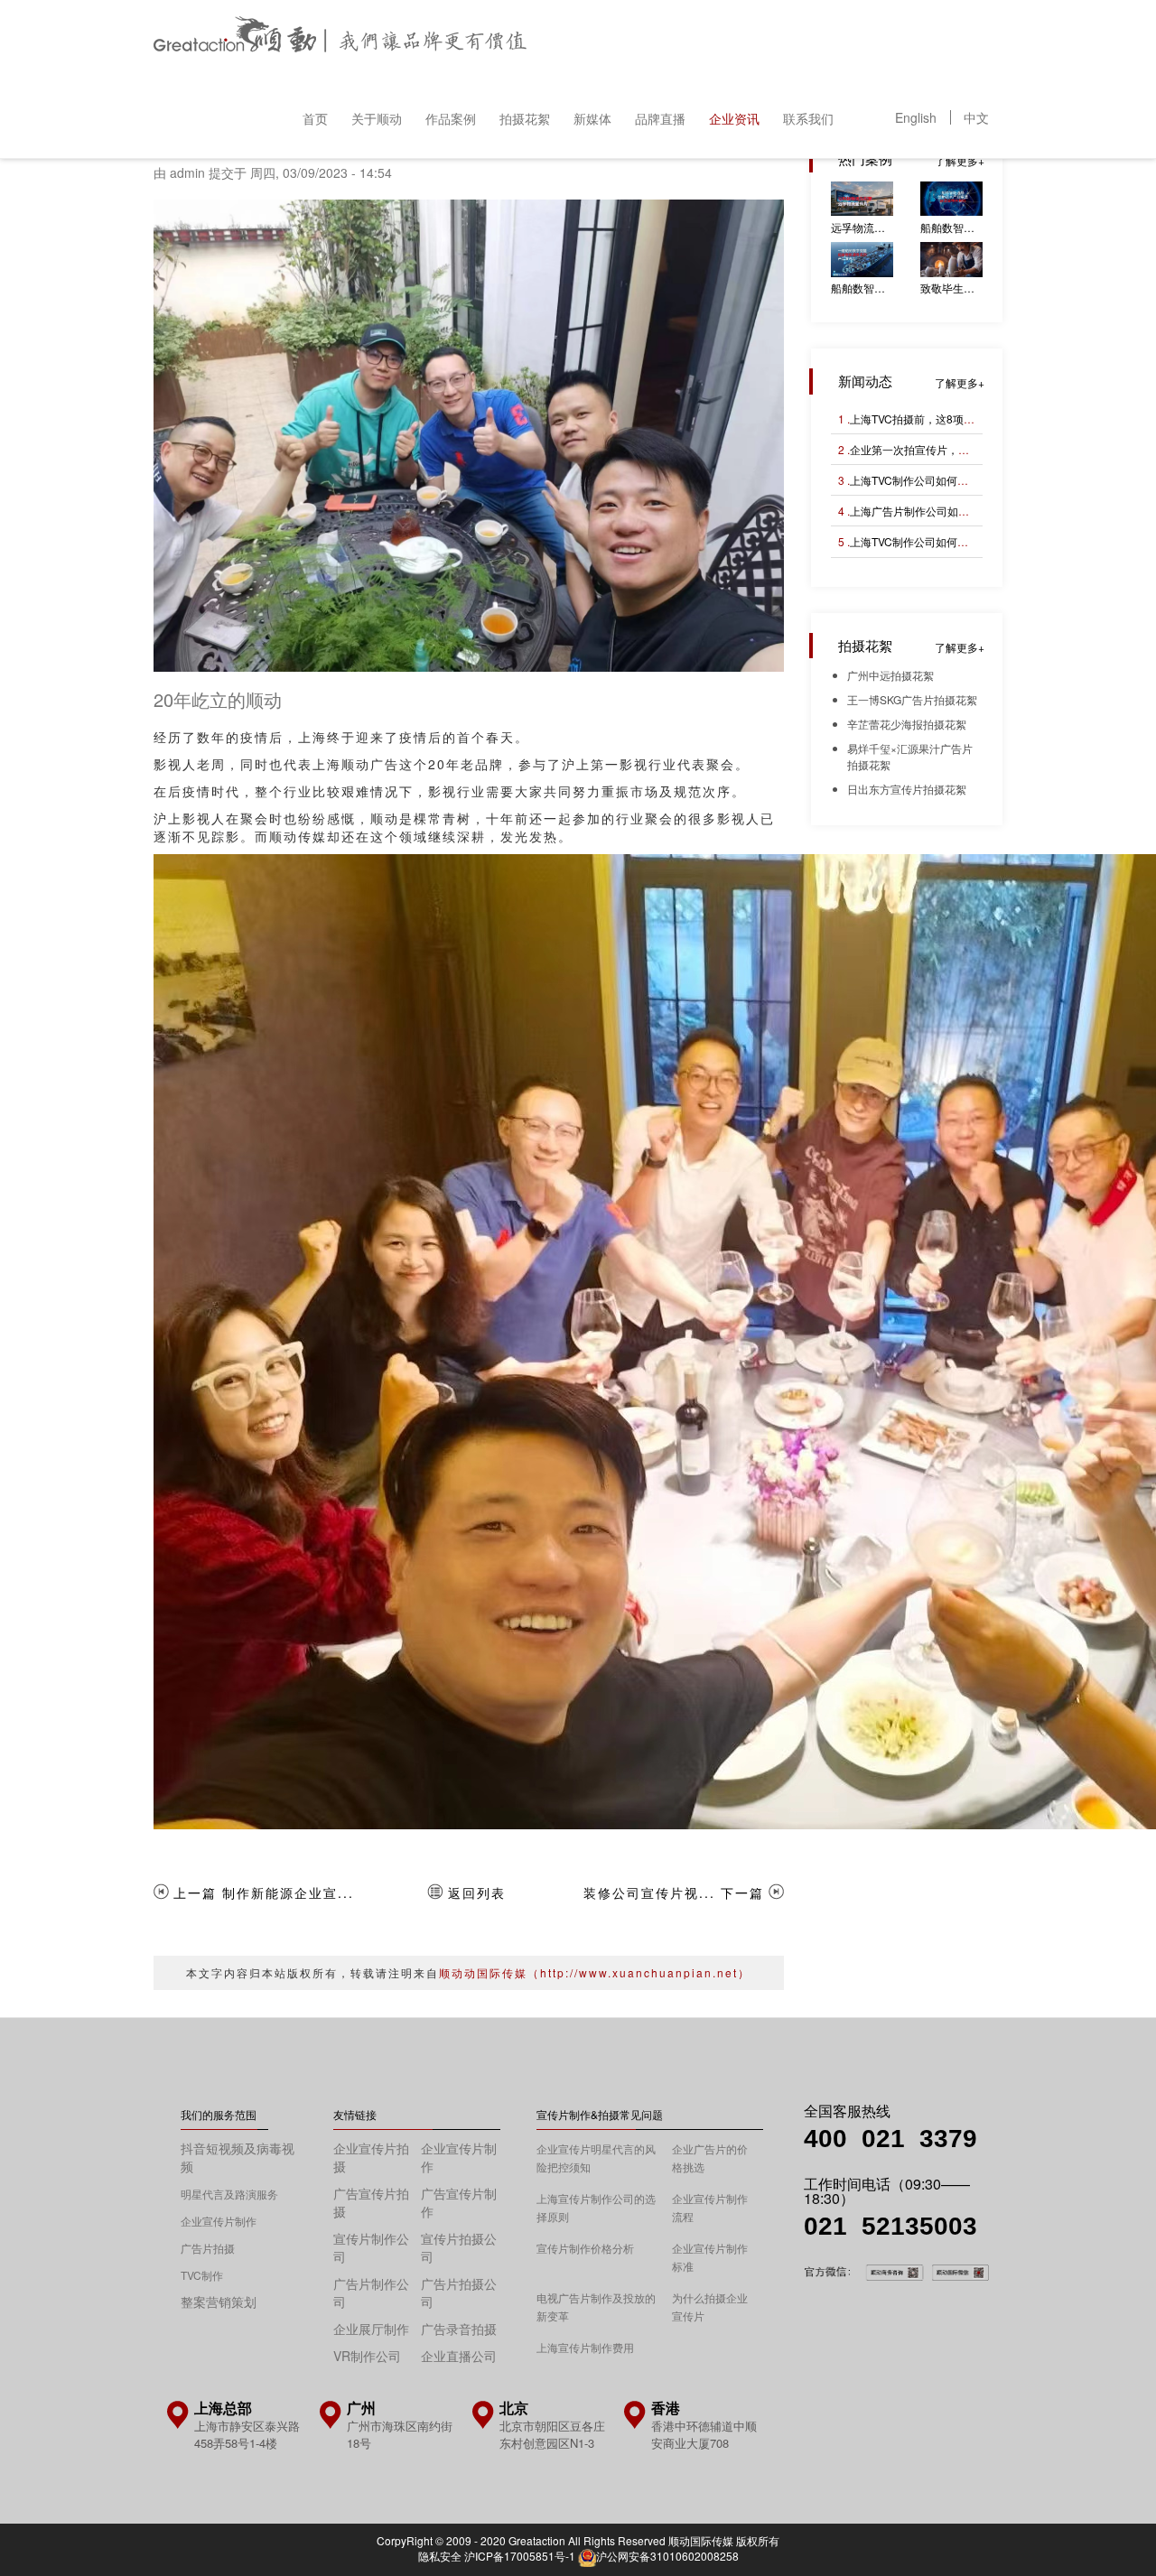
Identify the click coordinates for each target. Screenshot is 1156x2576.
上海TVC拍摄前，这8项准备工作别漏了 (945, 418)
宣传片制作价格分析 (585, 2248)
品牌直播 (660, 118)
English (916, 117)
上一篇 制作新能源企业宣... (264, 1892)
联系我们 (808, 118)
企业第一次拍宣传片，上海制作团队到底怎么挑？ (969, 449)
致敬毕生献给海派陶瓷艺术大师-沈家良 (951, 288)
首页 (315, 118)
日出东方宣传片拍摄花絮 (907, 789)
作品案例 (451, 118)
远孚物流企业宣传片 (862, 227)
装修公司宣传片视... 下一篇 (674, 1892)
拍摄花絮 (525, 118)
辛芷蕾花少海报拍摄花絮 (907, 724)
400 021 (862, 2139)
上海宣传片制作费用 (585, 2347)
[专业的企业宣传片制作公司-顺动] (340, 39)
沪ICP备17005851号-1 (520, 2556)
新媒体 (592, 118)
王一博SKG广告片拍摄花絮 (912, 699)
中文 (976, 117)
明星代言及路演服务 (229, 2194)
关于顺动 (377, 118)
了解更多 (956, 160)
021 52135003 (890, 2226)
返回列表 (477, 1892)
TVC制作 (202, 2275)
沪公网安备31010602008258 (667, 2556)
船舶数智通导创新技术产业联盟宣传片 (951, 227)
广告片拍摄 (208, 2248)
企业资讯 (734, 118)
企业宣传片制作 (219, 2221)
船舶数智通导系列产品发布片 (862, 288)
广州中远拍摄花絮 (890, 675)
